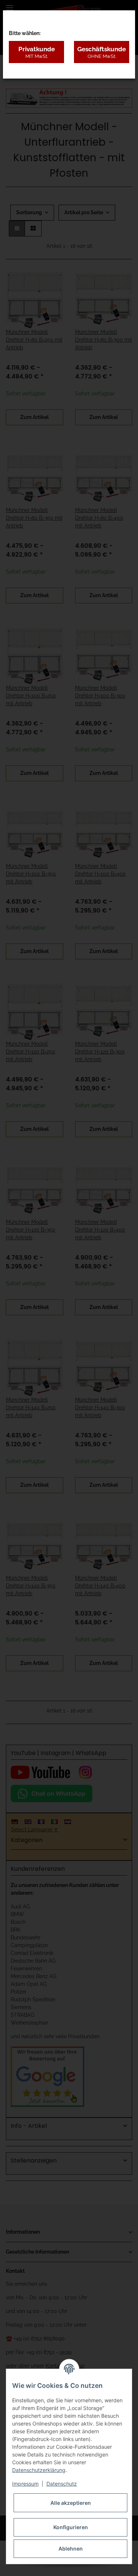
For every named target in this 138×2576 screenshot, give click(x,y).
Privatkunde (37, 52)
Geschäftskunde (102, 52)
